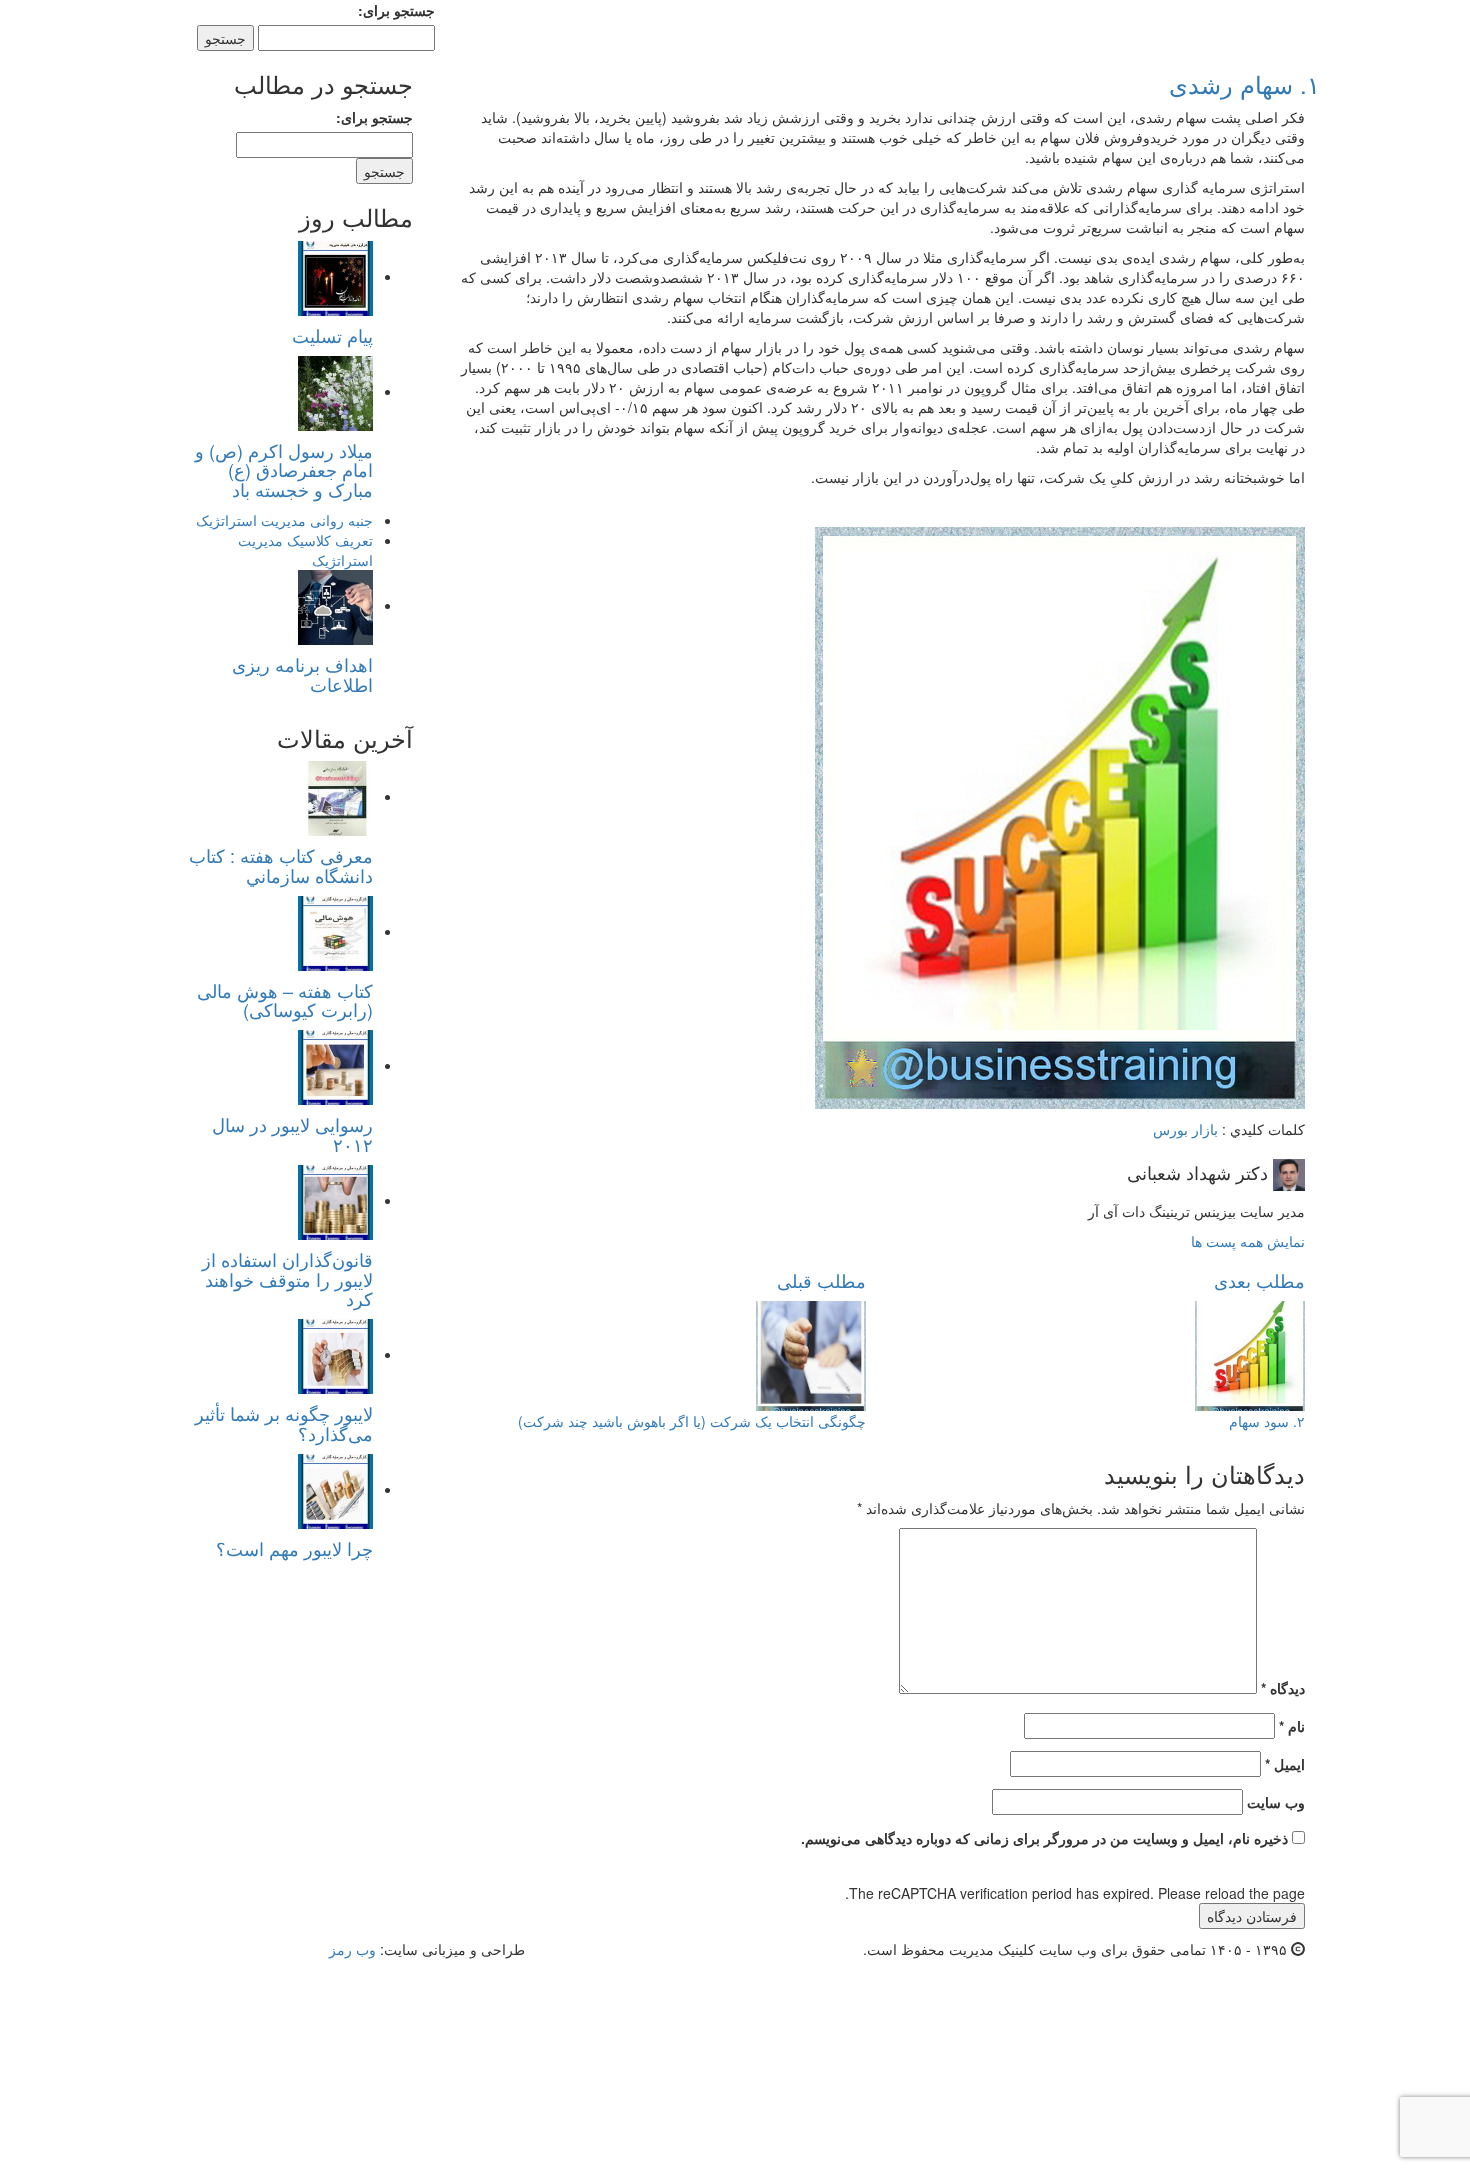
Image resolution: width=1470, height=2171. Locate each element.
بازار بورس (1185, 1129)
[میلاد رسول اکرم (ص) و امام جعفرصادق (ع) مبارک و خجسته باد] (335, 391)
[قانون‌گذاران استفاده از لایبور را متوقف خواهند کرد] (335, 1200)
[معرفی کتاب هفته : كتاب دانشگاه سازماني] (335, 796)
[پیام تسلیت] (335, 276)
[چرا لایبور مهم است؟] (335, 1489)
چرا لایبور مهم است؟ (294, 1548)
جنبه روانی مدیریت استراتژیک (284, 520)
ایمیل (1285, 1764)
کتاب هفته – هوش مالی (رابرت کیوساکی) (285, 1000)
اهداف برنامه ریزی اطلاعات (302, 674)
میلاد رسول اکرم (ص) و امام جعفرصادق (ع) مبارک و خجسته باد (284, 470)
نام (1292, 1726)
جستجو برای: (396, 10)
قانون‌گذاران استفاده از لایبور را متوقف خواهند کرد (287, 1279)
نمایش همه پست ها (1248, 1241)
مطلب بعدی (1259, 1280)
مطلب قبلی (821, 1280)
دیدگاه (1283, 1688)
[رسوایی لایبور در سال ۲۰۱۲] (335, 1065)
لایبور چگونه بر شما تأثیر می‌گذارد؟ (284, 1423)
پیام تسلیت (332, 335)
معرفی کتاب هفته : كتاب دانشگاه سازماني (281, 865)
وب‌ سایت (1276, 1802)
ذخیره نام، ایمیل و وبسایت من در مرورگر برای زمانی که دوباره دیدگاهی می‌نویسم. (1044, 1838)
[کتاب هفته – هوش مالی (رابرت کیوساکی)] (335, 931)
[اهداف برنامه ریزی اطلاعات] (335, 605)
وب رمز (352, 1949)
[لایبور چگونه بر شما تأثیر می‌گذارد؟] (335, 1354)
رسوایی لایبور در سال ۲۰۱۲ (292, 1134)
